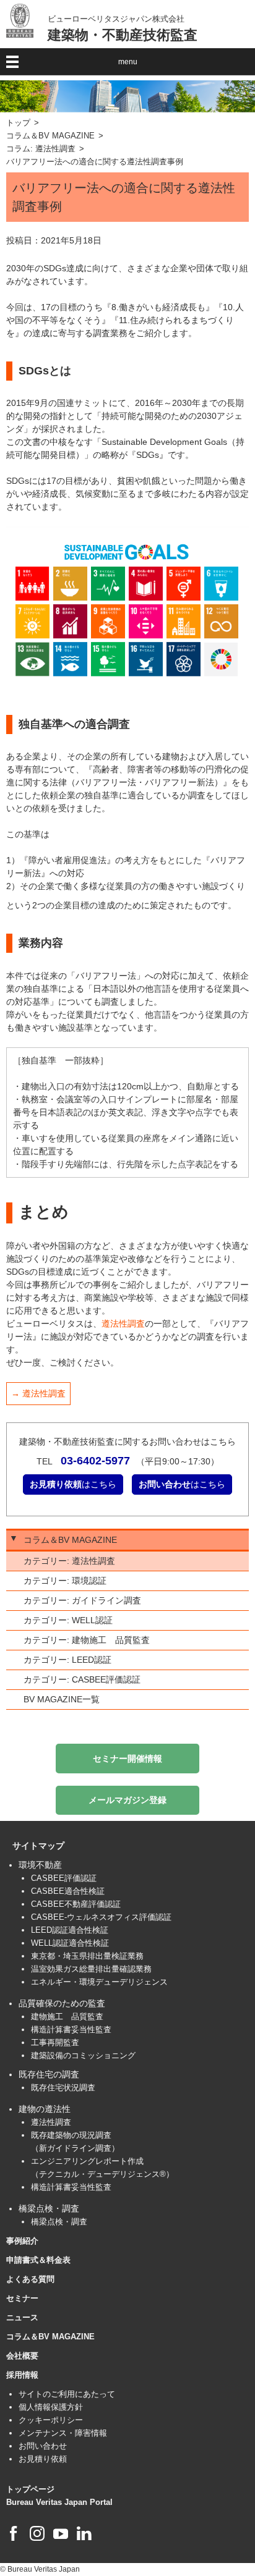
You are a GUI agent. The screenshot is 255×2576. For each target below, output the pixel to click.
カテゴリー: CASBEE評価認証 (82, 1679)
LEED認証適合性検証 (70, 1930)
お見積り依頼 (43, 2459)
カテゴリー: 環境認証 (65, 1581)
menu (128, 62)
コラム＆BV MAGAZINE (50, 136)
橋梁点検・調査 (59, 2222)
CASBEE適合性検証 (68, 1891)
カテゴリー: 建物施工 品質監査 (87, 1640)
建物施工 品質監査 (67, 2016)
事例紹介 (22, 2241)
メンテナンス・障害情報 (63, 2433)
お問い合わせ (43, 2446)
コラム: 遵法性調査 (41, 149)
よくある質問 (30, 2279)
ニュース (22, 2317)
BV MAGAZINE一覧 (62, 1699)
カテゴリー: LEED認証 (67, 1660)
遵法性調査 (123, 1324)
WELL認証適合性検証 (70, 1943)
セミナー (22, 2298)
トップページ (30, 2489)
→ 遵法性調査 (38, 1393)
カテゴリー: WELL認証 (68, 1620)
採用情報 (22, 2375)
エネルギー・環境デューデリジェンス (99, 1982)
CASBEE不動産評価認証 (76, 1904)
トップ (18, 123)
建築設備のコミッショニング (83, 2055)
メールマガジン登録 (127, 1800)
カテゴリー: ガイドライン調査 (82, 1600)
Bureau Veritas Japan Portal (59, 2502)
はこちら (73, 1484)
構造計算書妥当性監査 (71, 2029)
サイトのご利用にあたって (67, 2394)
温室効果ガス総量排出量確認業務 (91, 1969)
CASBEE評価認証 (64, 1878)
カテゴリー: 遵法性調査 (69, 1561)
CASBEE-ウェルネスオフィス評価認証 (101, 1917)
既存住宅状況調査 (63, 2088)
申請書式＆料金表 (38, 2260)
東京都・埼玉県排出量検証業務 (87, 1956)
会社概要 (22, 2356)
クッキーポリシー (51, 2420)
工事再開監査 (55, 2042)
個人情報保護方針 (51, 2407)
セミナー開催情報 (127, 1759)
